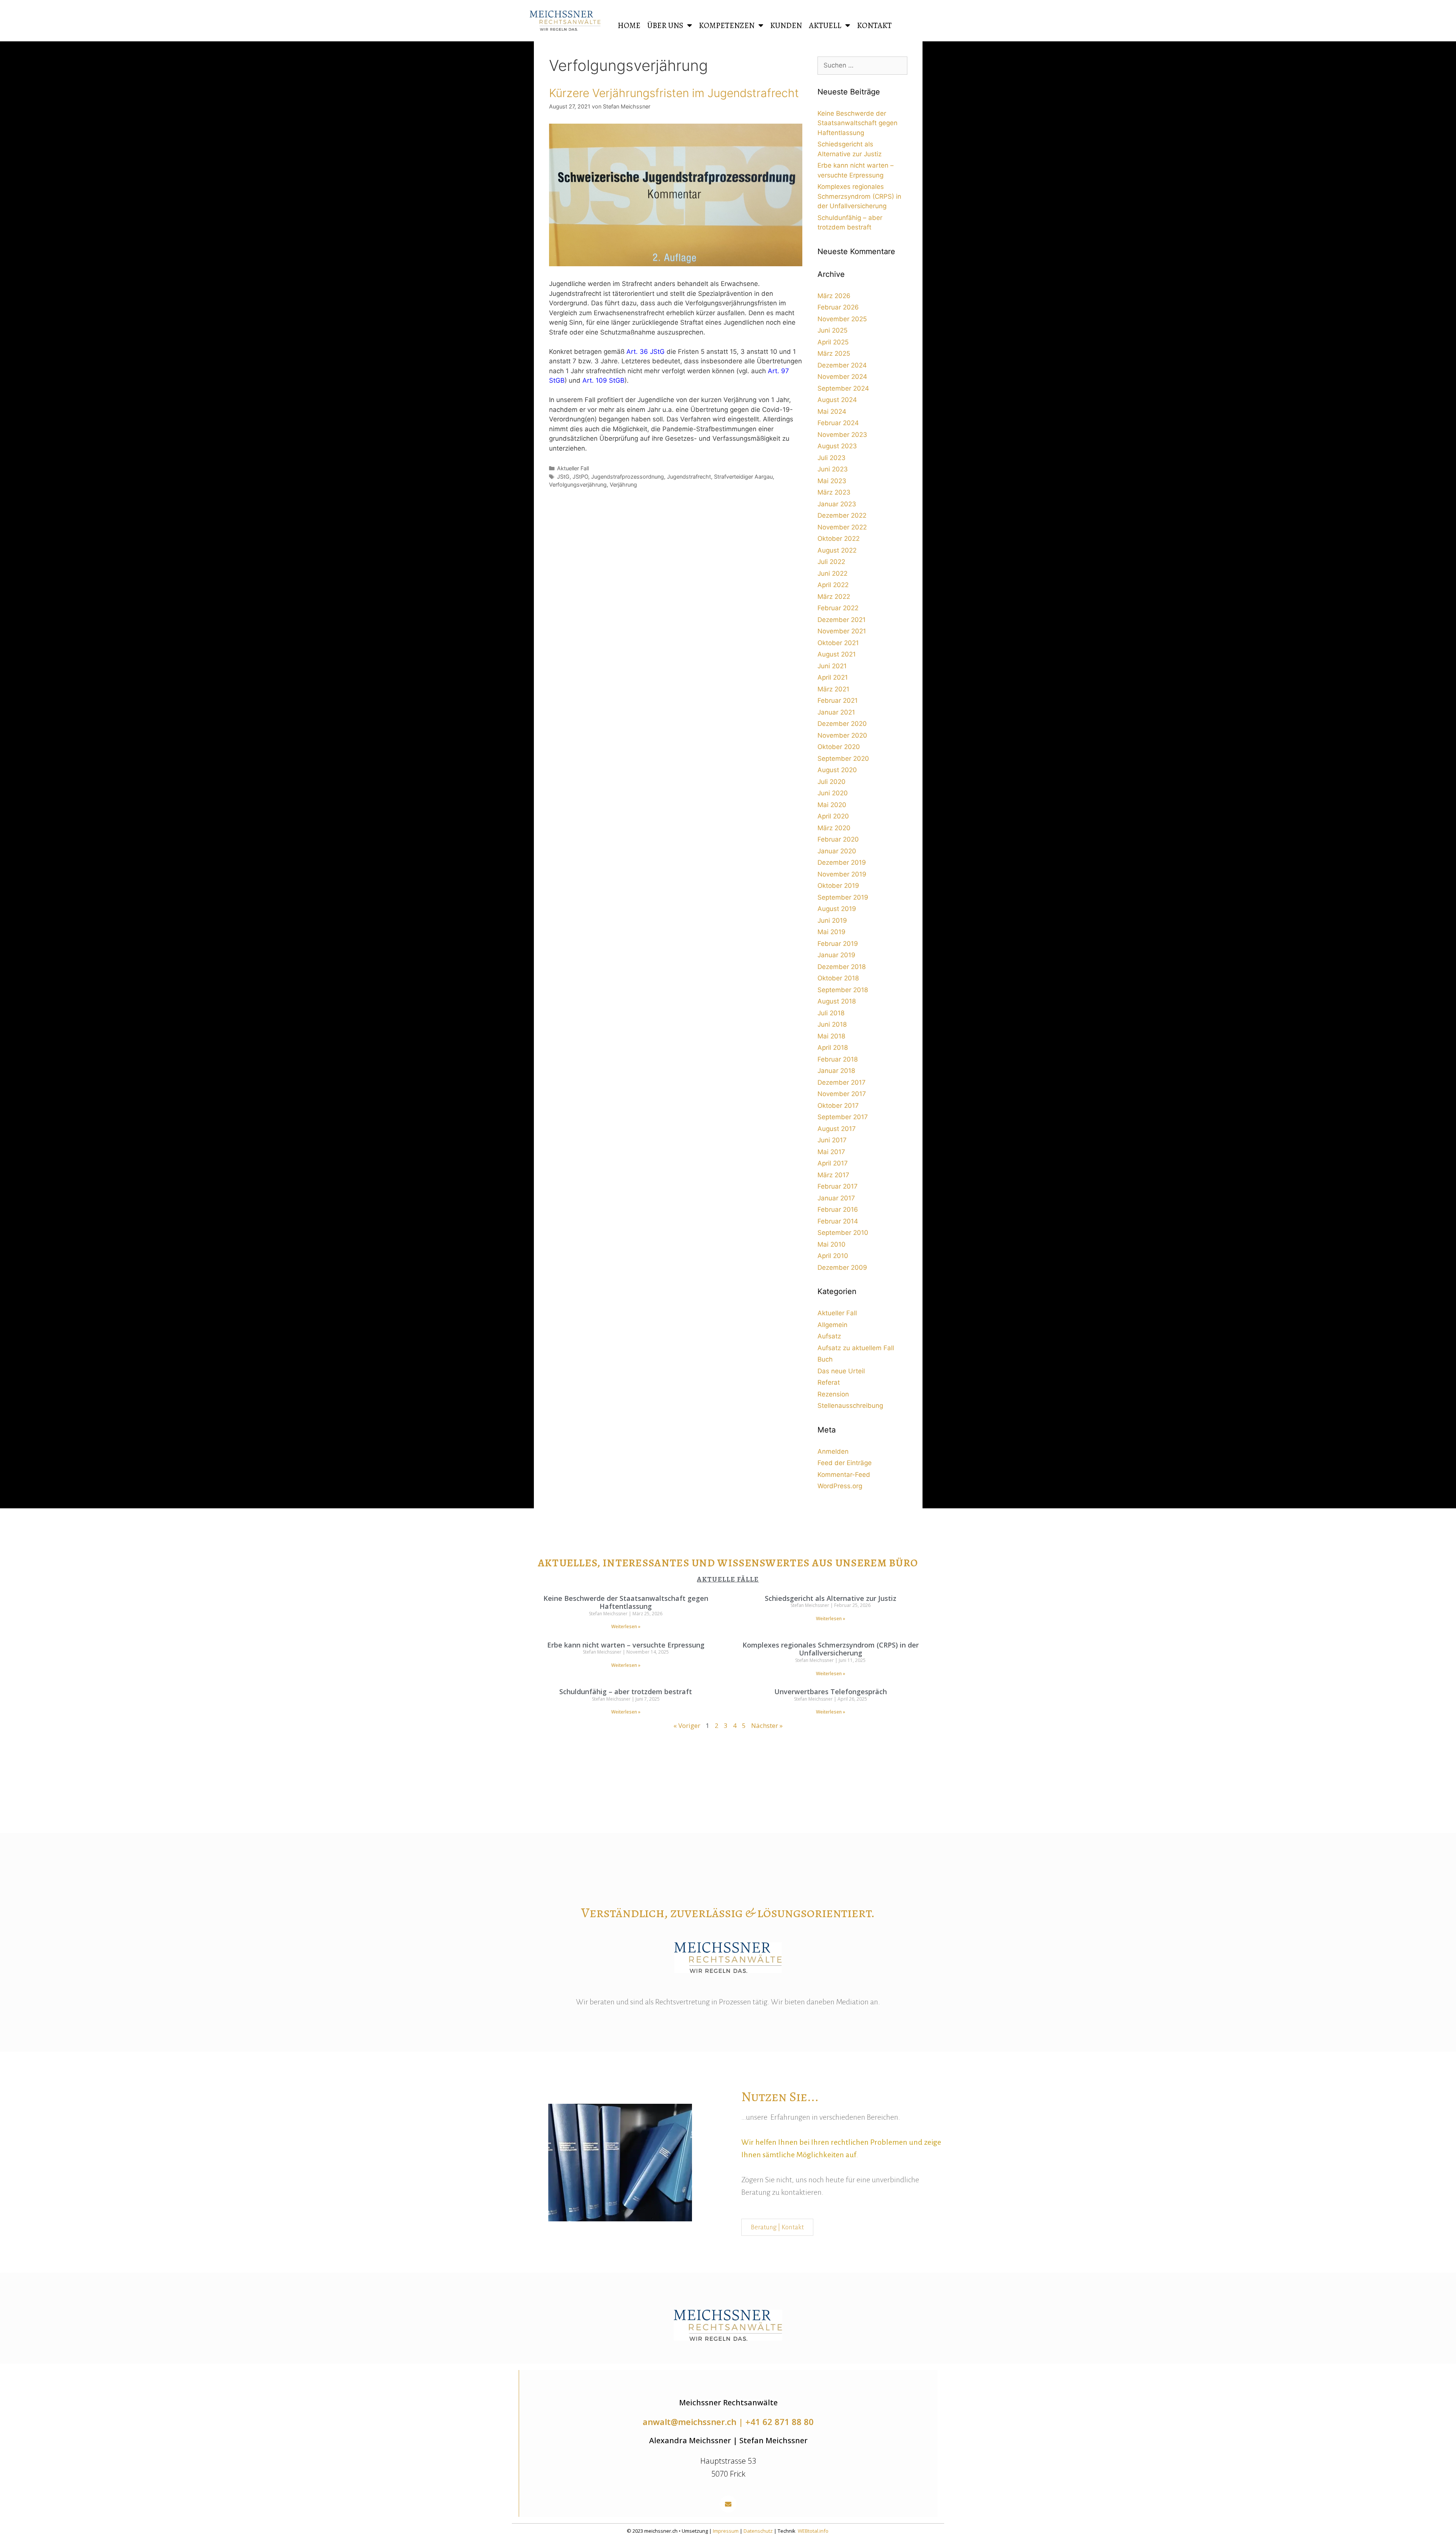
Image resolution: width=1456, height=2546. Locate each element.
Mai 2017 (831, 1152)
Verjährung (623, 485)
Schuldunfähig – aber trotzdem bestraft (626, 1692)
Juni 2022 (832, 573)
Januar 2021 (836, 712)
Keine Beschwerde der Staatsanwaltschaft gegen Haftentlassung (857, 123)
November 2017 (842, 1094)
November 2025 (842, 319)
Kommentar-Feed (844, 1475)
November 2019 (842, 874)
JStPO (580, 477)
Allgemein (832, 1325)
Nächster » (767, 1725)
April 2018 (833, 1048)
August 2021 (837, 654)
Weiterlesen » (626, 1626)
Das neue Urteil (841, 1371)
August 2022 (837, 550)
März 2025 (834, 353)
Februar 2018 (838, 1059)
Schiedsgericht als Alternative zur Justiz (831, 1598)
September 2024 (843, 388)
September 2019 (843, 897)
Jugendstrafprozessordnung (628, 477)
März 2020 (834, 828)
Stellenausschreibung (850, 1406)
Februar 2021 (838, 701)
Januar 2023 (837, 504)
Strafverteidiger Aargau (743, 477)
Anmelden (833, 1451)
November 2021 (842, 631)
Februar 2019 (838, 944)
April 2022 (833, 585)
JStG (563, 477)
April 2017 (833, 1163)
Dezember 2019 (842, 862)
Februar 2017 (838, 1186)
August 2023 (837, 446)
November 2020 (842, 735)
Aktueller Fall (573, 468)
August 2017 (837, 1129)
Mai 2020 (832, 805)
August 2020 (837, 770)
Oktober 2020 (839, 747)
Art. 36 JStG (646, 352)
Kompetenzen (727, 25)
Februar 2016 (838, 1209)
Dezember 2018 (842, 967)
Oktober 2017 (838, 1106)
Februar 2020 (838, 839)
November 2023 (842, 435)
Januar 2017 (836, 1198)
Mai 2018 (831, 1036)
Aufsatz (829, 1336)
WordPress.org (840, 1486)
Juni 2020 (833, 793)
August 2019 (837, 909)
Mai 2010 (832, 1244)
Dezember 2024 (842, 365)
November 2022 (842, 527)
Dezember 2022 (842, 515)
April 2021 (833, 677)
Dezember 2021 (842, 620)
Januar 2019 (836, 955)
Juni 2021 (832, 666)
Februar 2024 (838, 423)
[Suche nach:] (862, 65)
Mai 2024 (832, 412)
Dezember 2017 (842, 1082)
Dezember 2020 (842, 724)
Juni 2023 (833, 469)
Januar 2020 (837, 851)
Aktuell (825, 25)
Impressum (726, 2531)
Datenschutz (758, 2531)
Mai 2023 (832, 481)
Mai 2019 (832, 932)
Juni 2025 (832, 330)
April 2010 (833, 1256)
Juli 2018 (831, 1013)
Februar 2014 (838, 1221)
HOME (629, 25)
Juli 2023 (832, 458)
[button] (728, 2504)
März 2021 (833, 689)
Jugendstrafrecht (689, 477)
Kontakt (874, 25)
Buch (825, 1359)
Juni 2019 (832, 920)
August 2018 (837, 1001)
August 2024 (837, 400)
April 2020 (833, 816)
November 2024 (842, 377)
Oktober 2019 (838, 886)
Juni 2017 (832, 1140)
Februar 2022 (838, 608)
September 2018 (843, 990)
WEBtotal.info (813, 2531)
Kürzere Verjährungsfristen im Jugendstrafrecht (674, 93)
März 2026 (834, 296)
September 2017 (843, 1117)
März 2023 (834, 492)
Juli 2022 (831, 562)
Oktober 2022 (839, 539)
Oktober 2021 (838, 643)
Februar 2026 (838, 307)
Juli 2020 (832, 782)
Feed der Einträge (845, 1463)
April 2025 (833, 342)
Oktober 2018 (838, 978)
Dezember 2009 (842, 1268)
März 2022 (834, 597)
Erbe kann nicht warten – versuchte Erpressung (626, 1645)
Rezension (833, 1394)
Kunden (786, 25)
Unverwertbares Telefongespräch (831, 1692)
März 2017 (833, 1175)
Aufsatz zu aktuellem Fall (856, 1348)
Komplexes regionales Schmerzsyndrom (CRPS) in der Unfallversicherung (859, 196)
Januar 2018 (836, 1071)
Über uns (665, 25)
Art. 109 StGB (603, 380)
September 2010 (843, 1233)
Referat (829, 1382)
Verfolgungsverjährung (578, 485)
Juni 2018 (832, 1024)
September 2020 (843, 759)
